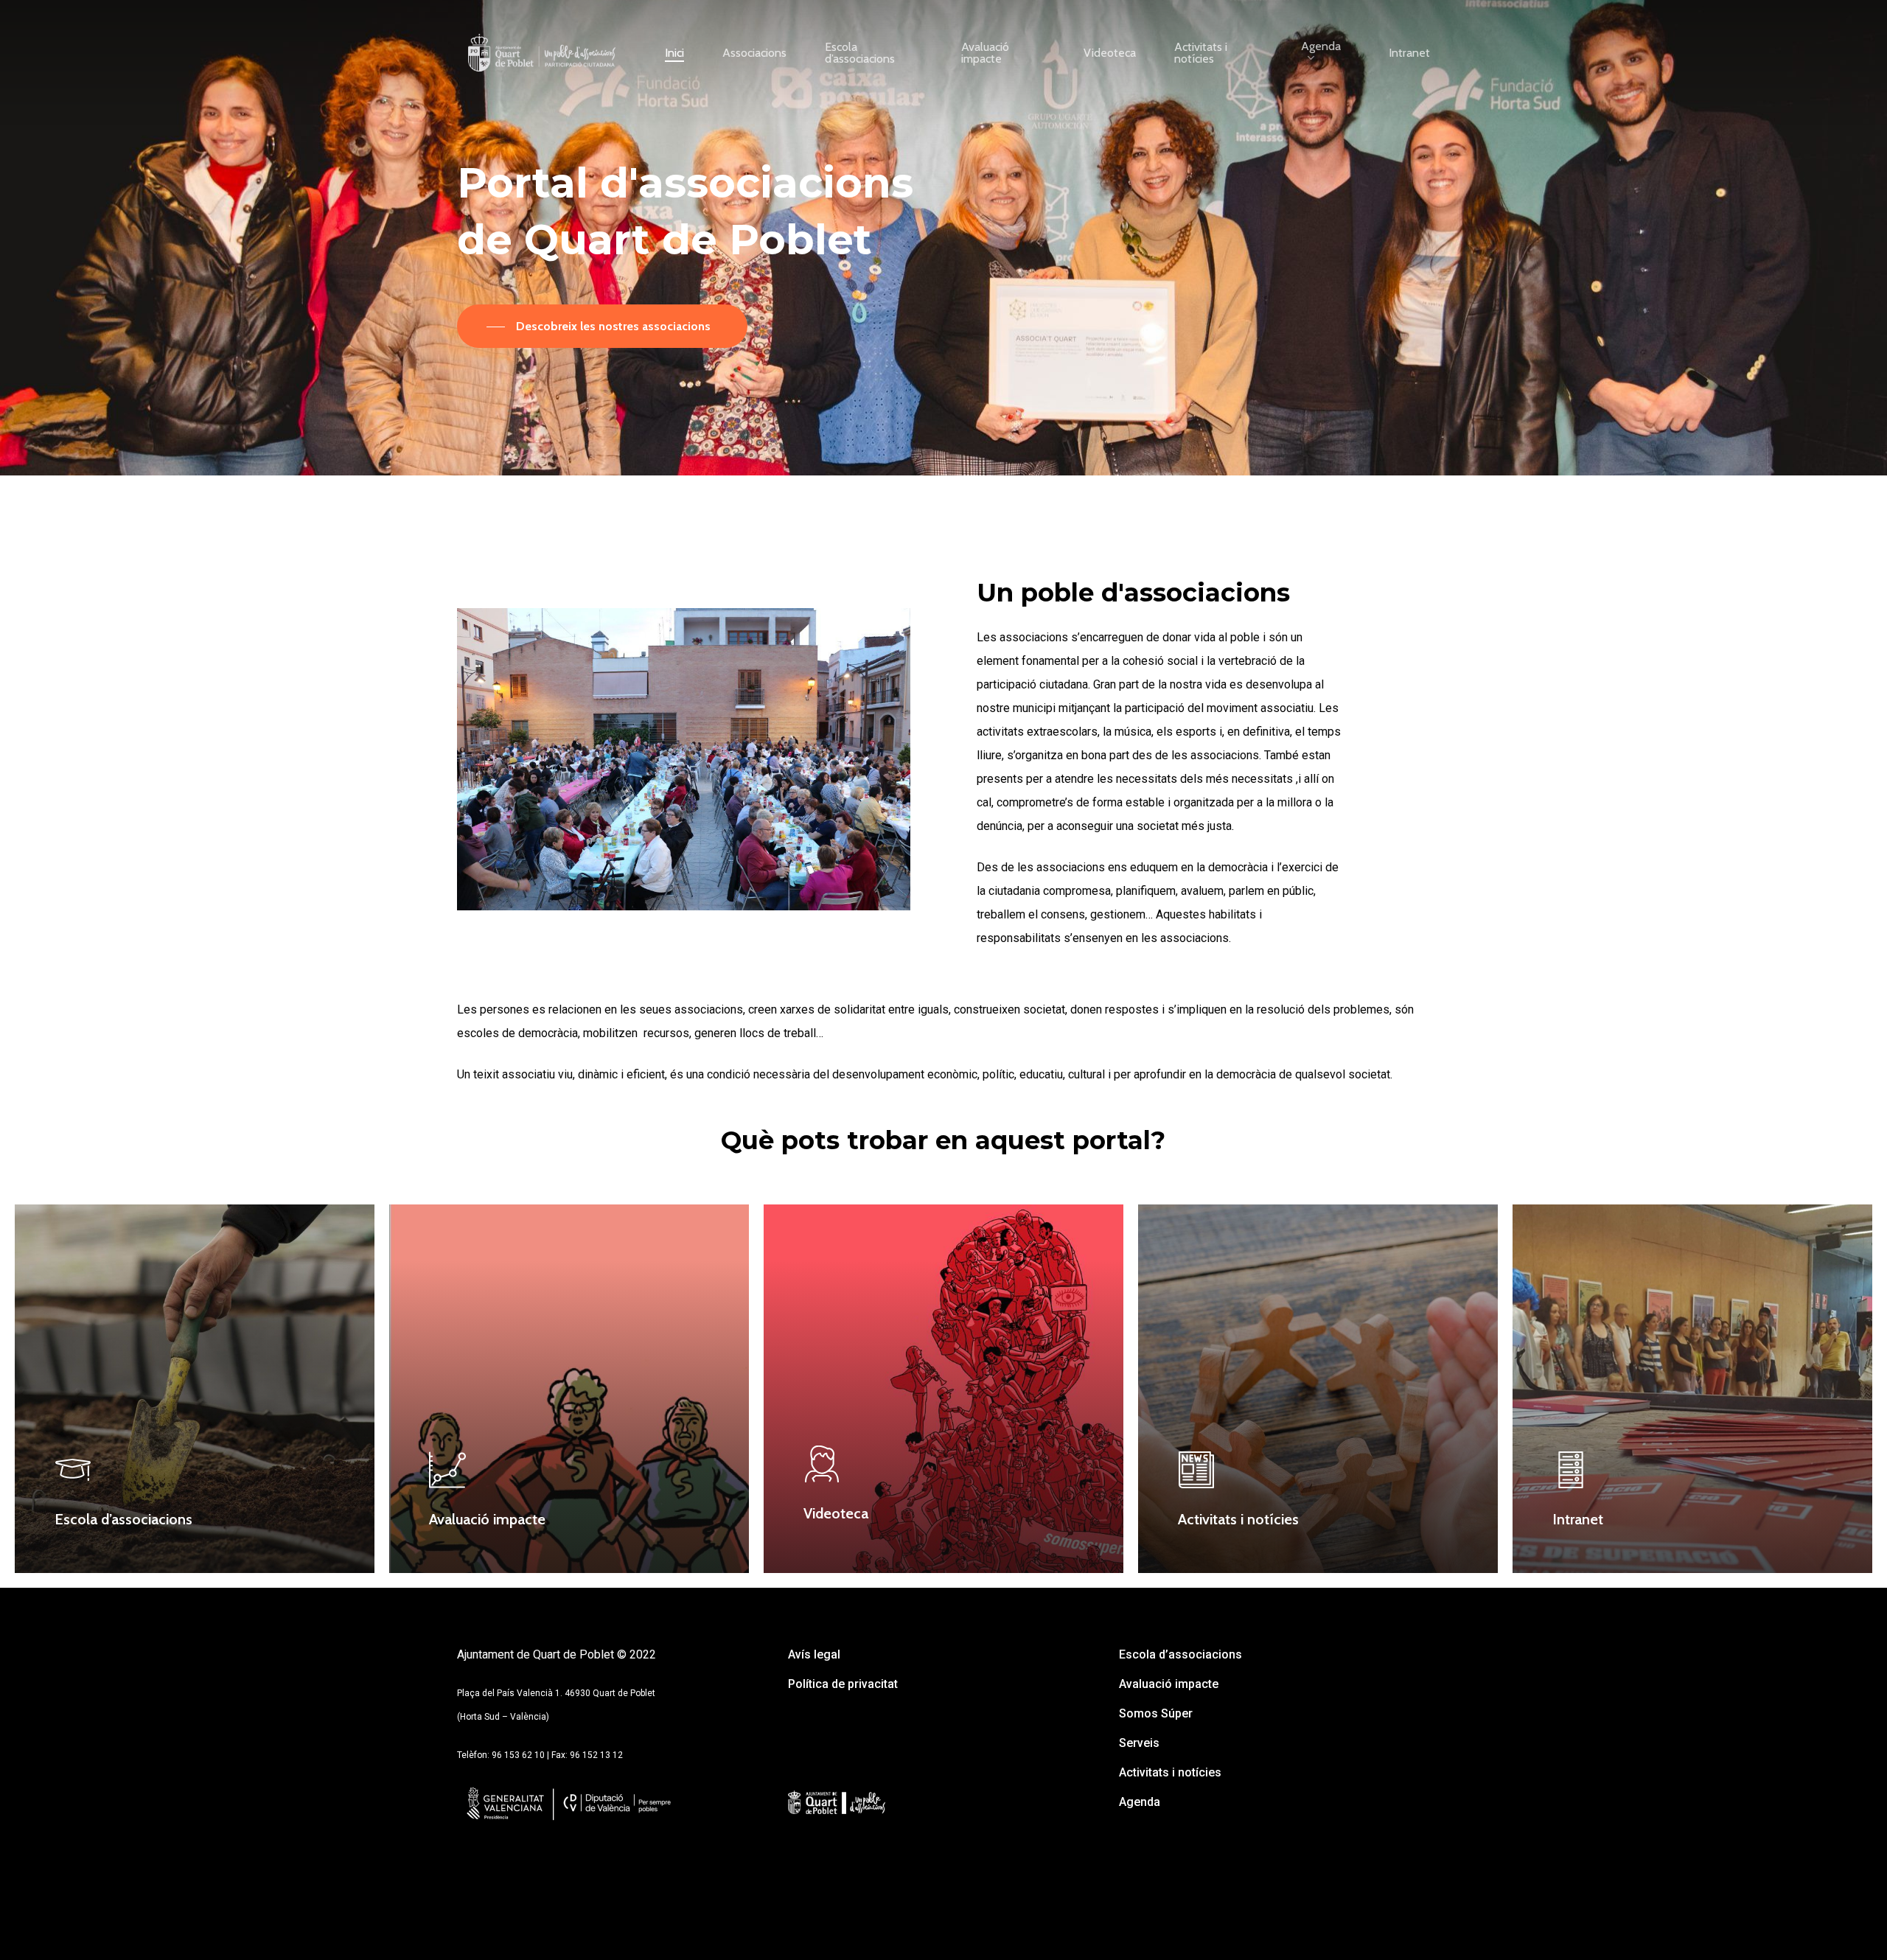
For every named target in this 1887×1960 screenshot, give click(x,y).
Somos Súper (1156, 1713)
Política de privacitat (843, 1684)
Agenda (1140, 1802)
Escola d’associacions (1180, 1654)
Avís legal (814, 1654)
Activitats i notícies (1170, 1772)
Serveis (1139, 1743)
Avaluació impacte (1169, 1684)
